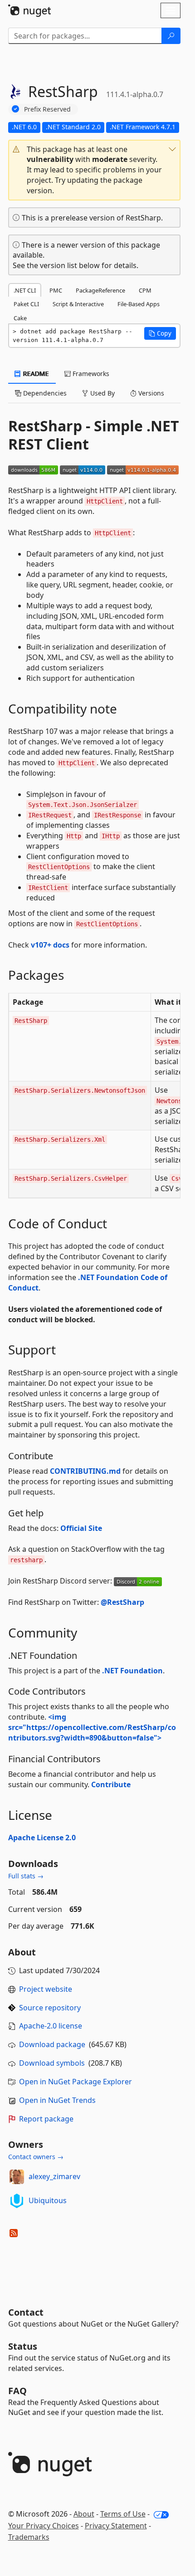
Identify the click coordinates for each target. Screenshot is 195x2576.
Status (23, 2346)
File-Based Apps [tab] (139, 304)
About (84, 2514)
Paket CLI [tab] (26, 304)
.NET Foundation (132, 1671)
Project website (46, 1989)
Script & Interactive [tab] (78, 304)
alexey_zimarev (54, 2176)
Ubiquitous (48, 2200)
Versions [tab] (150, 393)
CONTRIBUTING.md (85, 1471)
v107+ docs (50, 945)
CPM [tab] (145, 290)
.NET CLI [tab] (25, 290)
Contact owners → (36, 2157)
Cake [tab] (20, 318)
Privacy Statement (116, 2526)
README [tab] (35, 374)
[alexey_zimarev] (17, 2177)
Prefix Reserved (47, 109)
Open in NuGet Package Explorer (76, 2082)
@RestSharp (122, 1602)
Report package (46, 2119)
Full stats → (26, 1876)
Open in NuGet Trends (57, 2100)
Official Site (81, 1528)
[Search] (171, 36)
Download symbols (52, 2063)
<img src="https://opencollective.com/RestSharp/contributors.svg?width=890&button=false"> (92, 1727)
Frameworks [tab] (90, 374)
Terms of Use (123, 2514)
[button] (94, 170)
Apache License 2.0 (42, 1838)
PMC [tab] (56, 290)
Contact (26, 2312)
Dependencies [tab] (44, 393)
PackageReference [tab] (100, 290)
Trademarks (29, 2537)
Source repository (50, 2008)
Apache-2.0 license (51, 2026)
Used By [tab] (102, 393)
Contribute (111, 1784)
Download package (52, 2044)
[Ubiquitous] (17, 2201)
